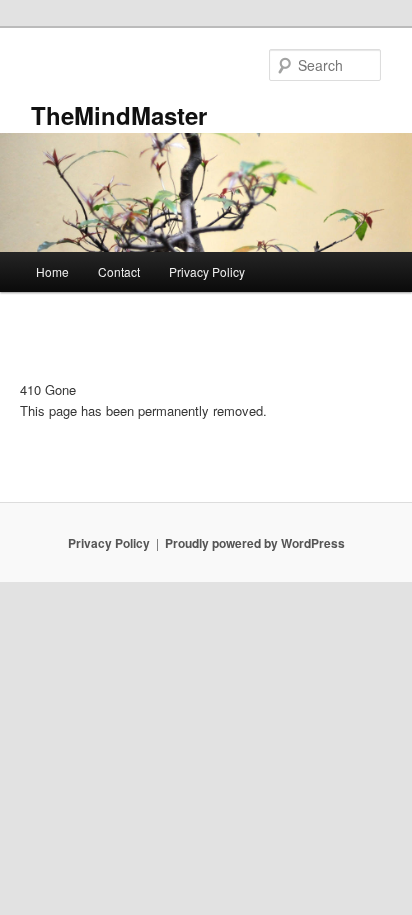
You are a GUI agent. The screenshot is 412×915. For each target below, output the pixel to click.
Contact (119, 271)
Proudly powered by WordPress (255, 543)
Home (52, 271)
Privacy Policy (207, 271)
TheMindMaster (119, 115)
